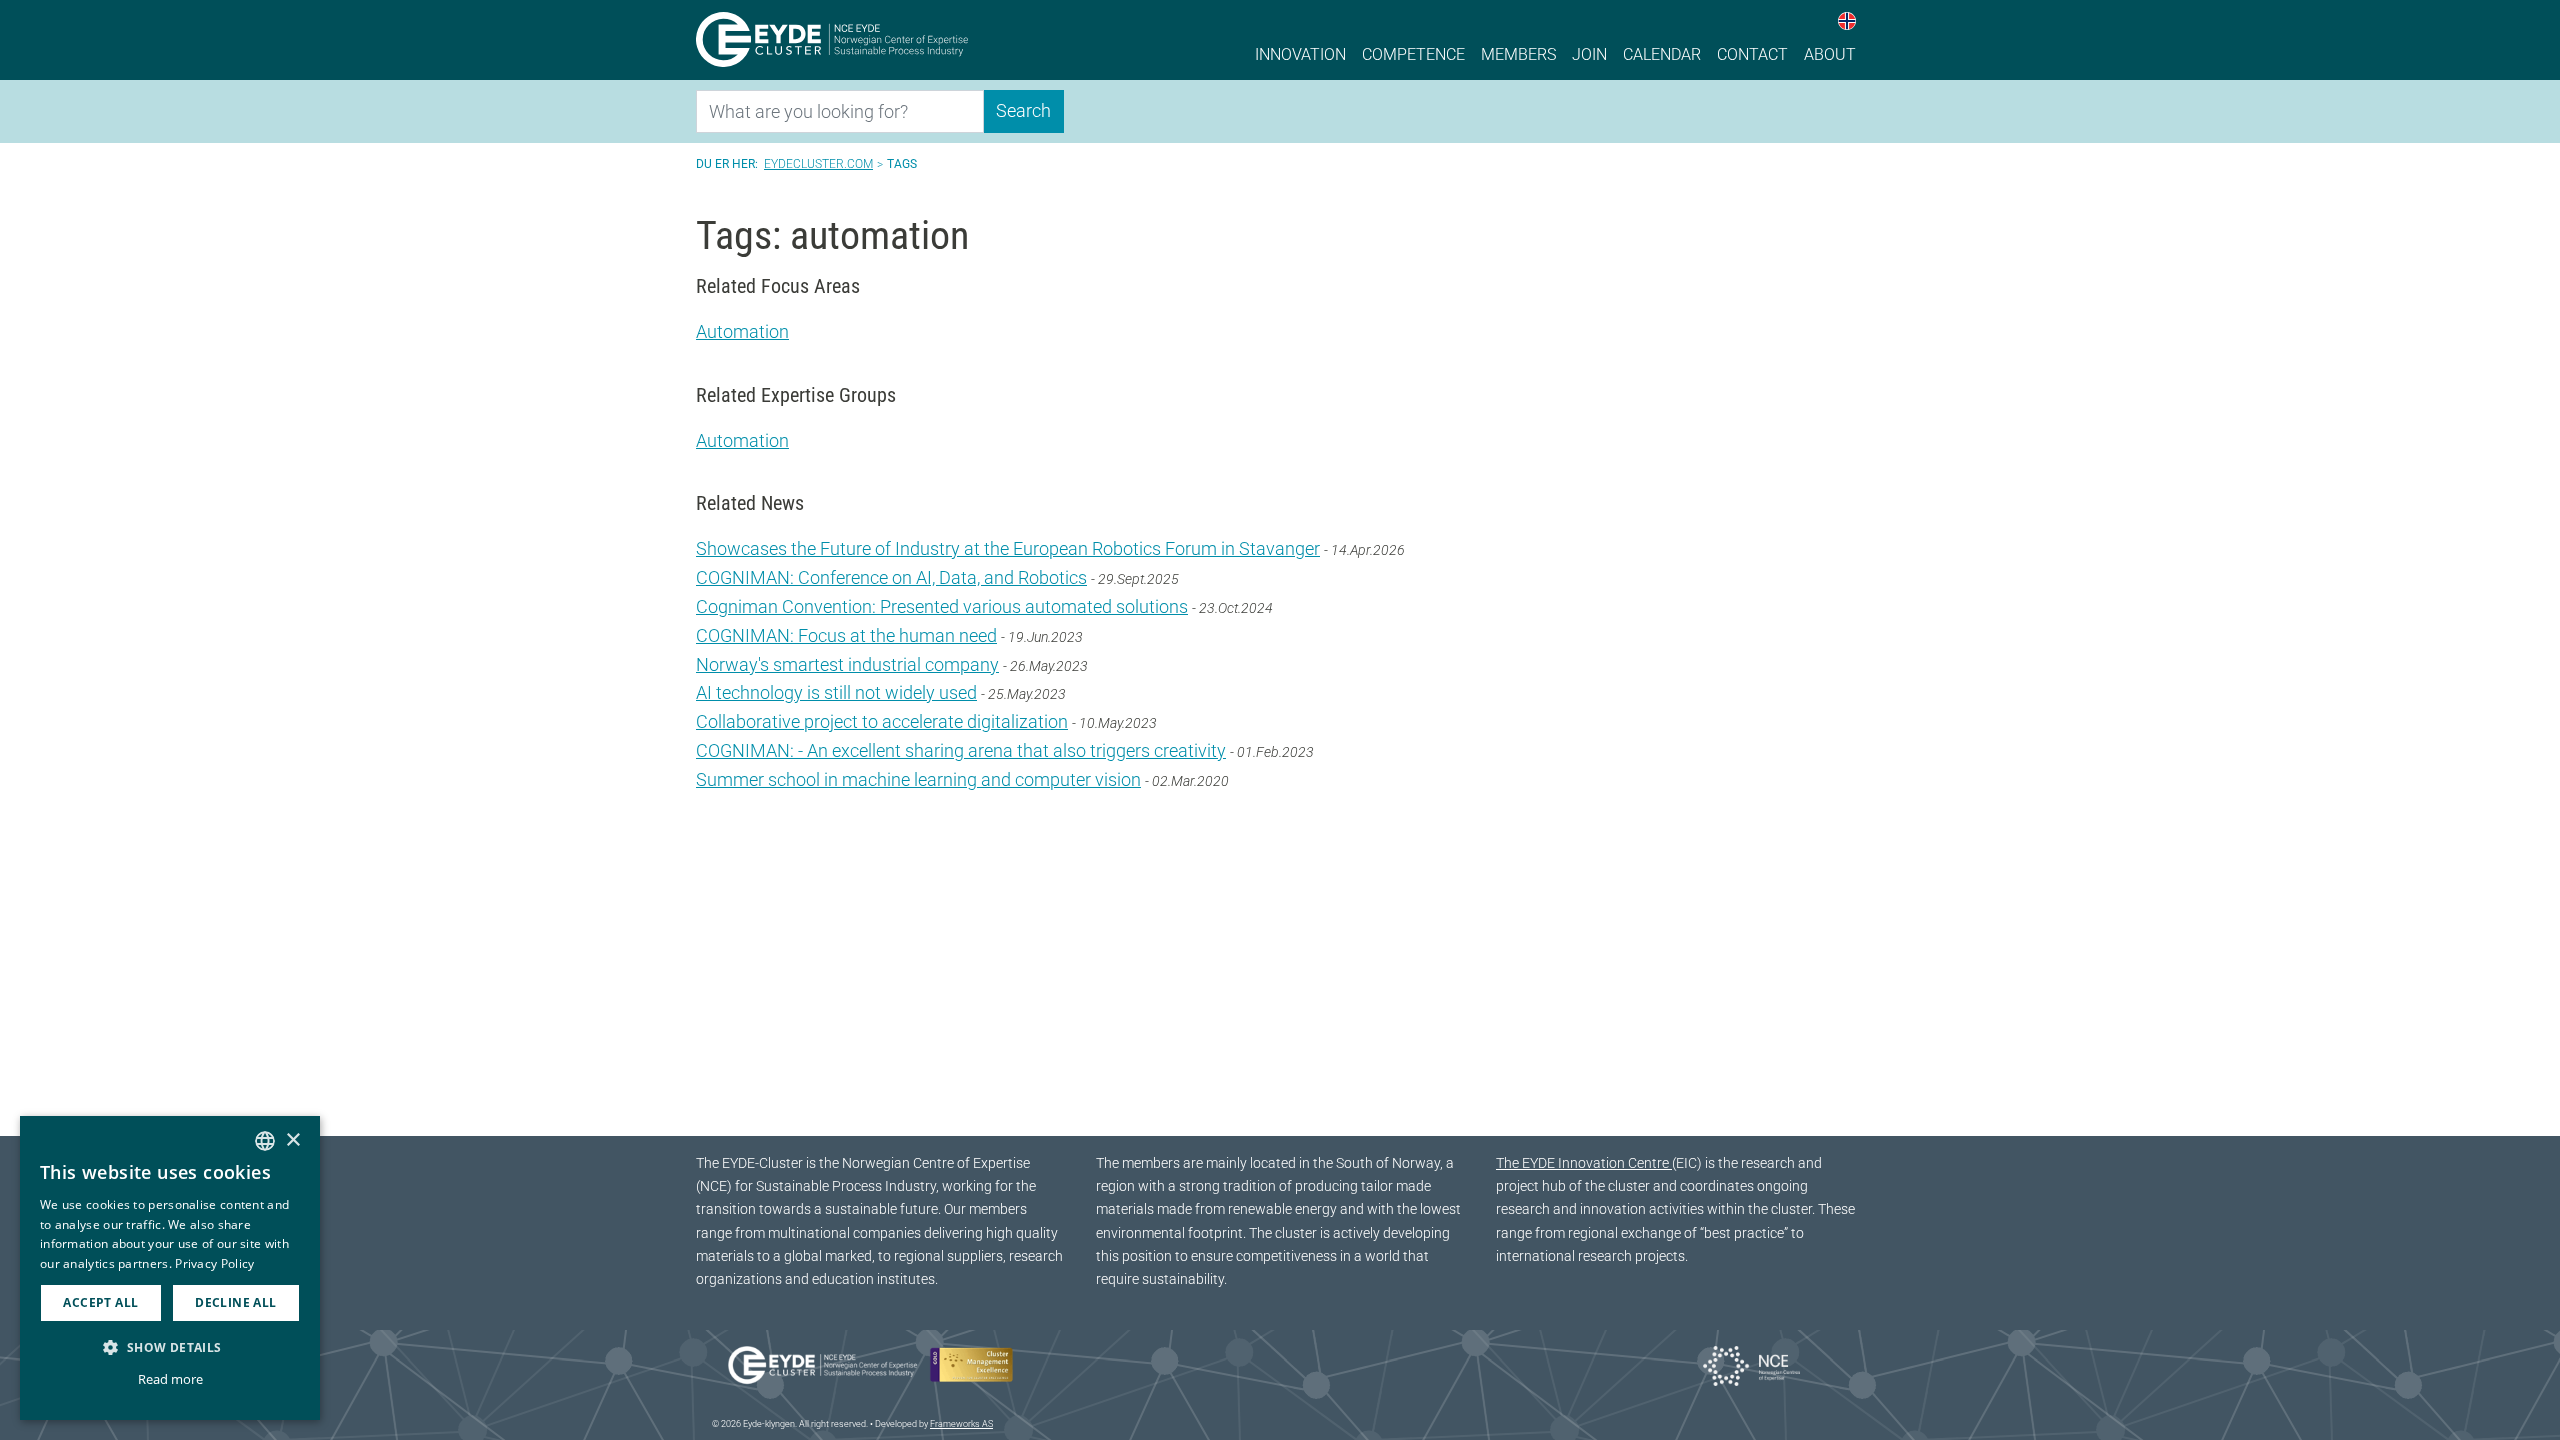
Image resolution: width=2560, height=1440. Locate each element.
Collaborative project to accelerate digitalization (882, 721)
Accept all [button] (100, 1302)
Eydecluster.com (818, 164)
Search (1023, 110)
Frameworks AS (961, 1424)
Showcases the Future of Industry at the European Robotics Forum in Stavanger (1008, 548)
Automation (742, 331)
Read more (170, 1379)
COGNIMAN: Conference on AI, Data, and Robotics (891, 577)
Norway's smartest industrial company (847, 664)
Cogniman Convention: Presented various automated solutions (942, 606)
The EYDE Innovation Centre (1584, 1163)
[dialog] (170, 1268)
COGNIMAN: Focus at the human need (846, 635)
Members (1518, 54)
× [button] (292, 1140)
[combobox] (265, 1141)
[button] (170, 1347)
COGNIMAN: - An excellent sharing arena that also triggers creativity (961, 750)
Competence (1413, 54)
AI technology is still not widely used (836, 692)
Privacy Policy (214, 1263)
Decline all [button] (235, 1302)
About (1830, 54)
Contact (1752, 54)
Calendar (1662, 54)
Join (1589, 54)
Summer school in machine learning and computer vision (918, 779)
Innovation (1300, 54)
